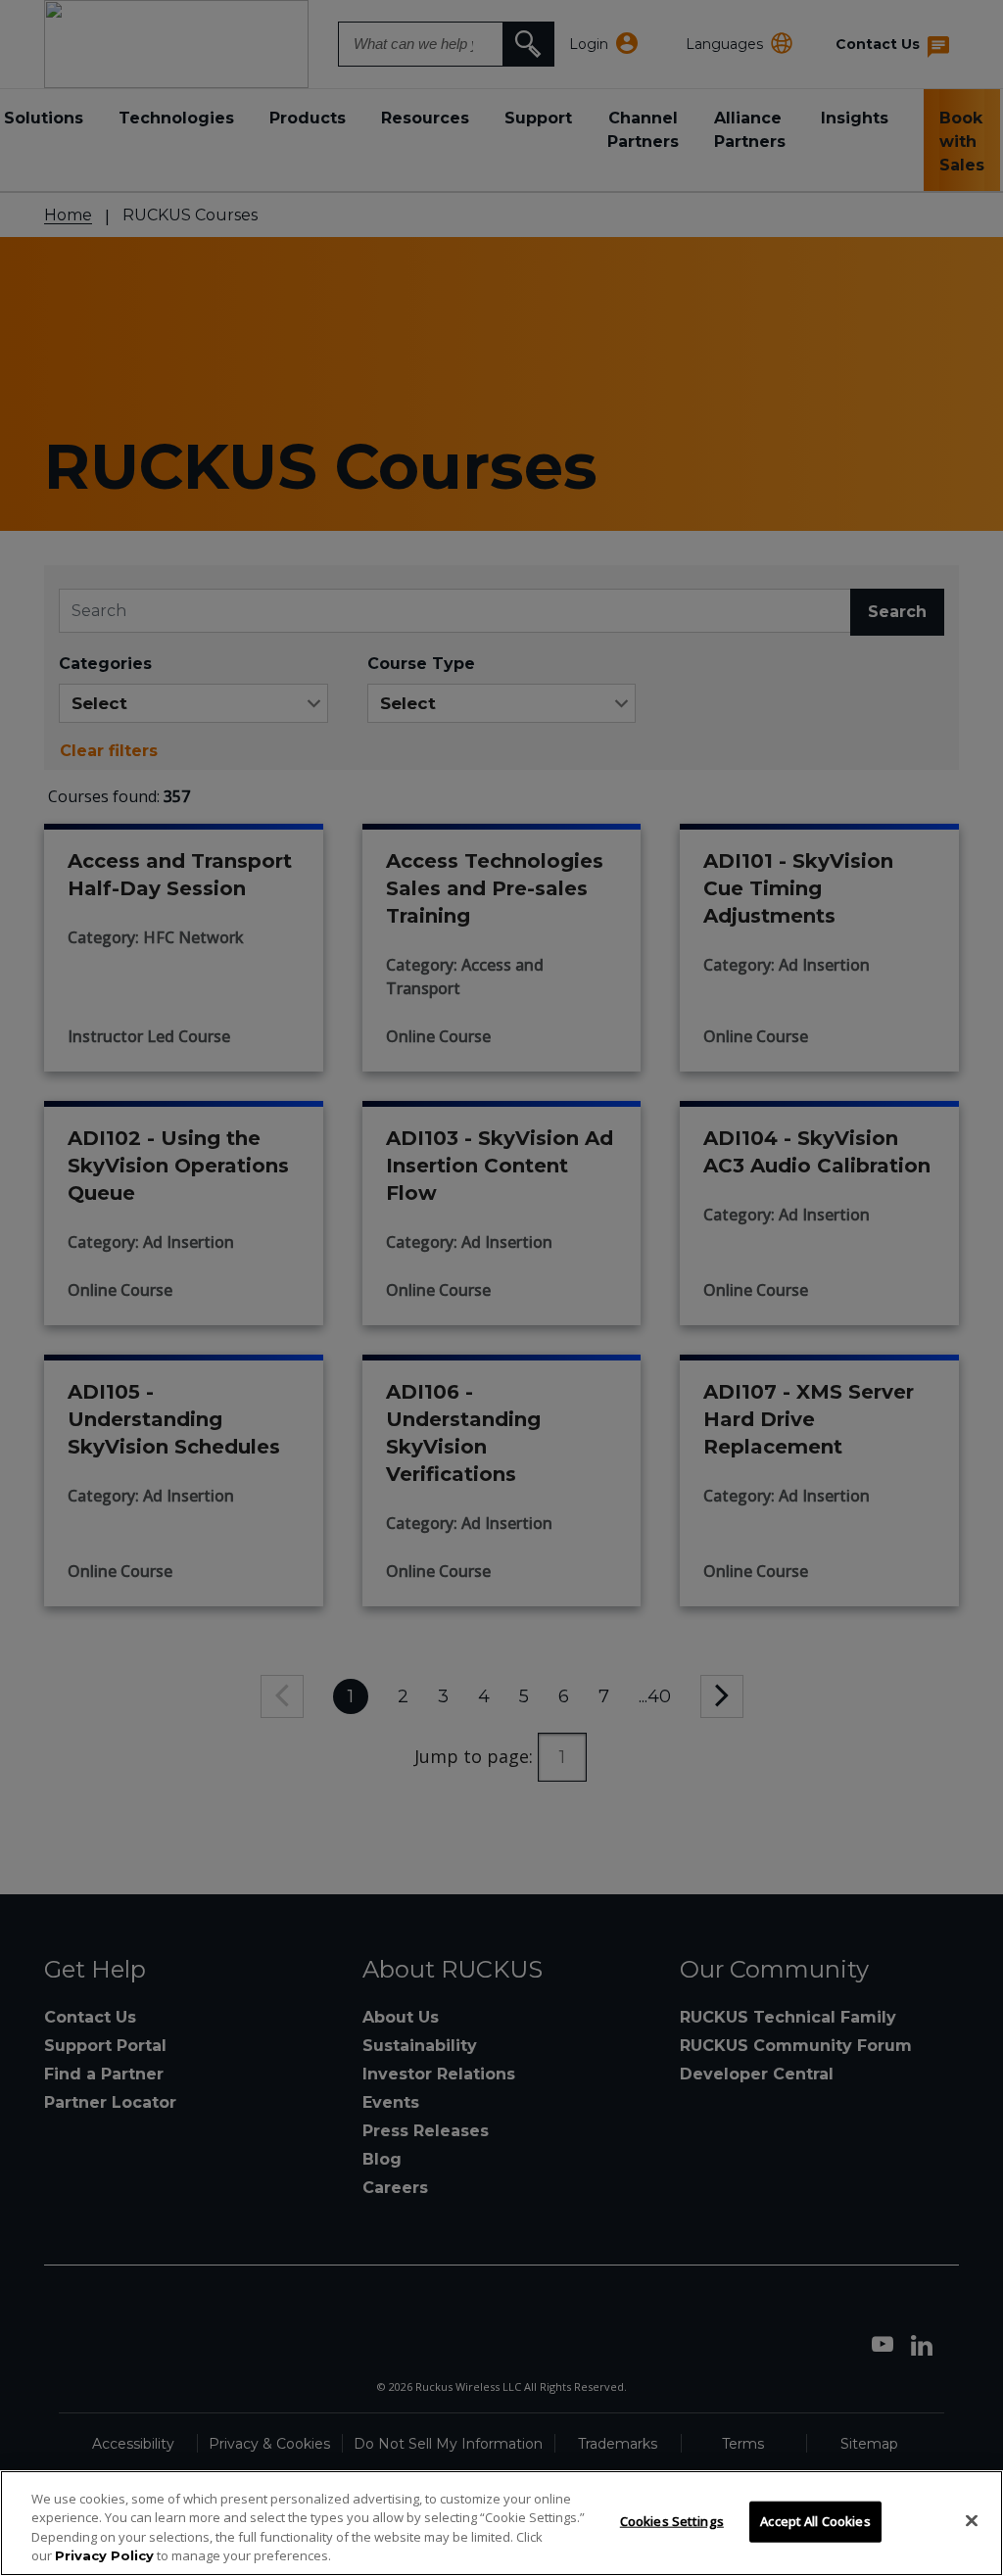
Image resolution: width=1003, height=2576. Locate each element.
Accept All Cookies (815, 2521)
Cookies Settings (672, 2521)
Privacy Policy (104, 2555)
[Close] (972, 2520)
